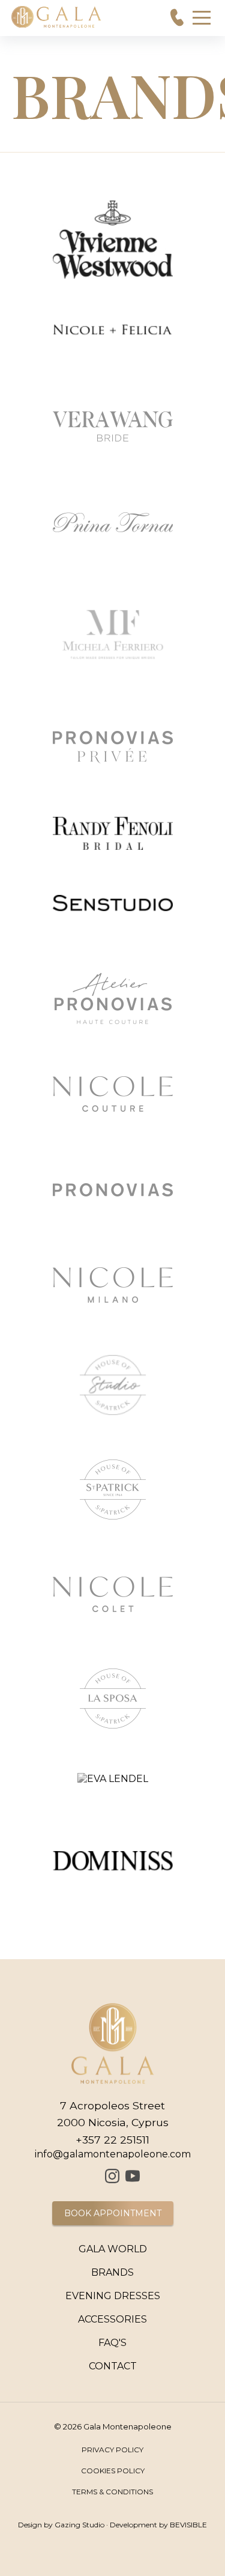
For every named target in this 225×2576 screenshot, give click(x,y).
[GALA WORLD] (57, 17)
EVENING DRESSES (113, 2296)
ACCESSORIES (112, 2319)
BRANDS (112, 2272)
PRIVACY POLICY (112, 2450)
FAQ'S (112, 2343)
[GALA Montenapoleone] (93, 2176)
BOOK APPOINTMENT (113, 2213)
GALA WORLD (113, 2249)
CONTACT (113, 2366)
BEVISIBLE (188, 2525)
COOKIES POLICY (113, 2471)
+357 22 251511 (112, 2140)
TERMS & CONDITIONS (112, 2492)
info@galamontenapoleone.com (113, 2154)
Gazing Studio (79, 2525)
